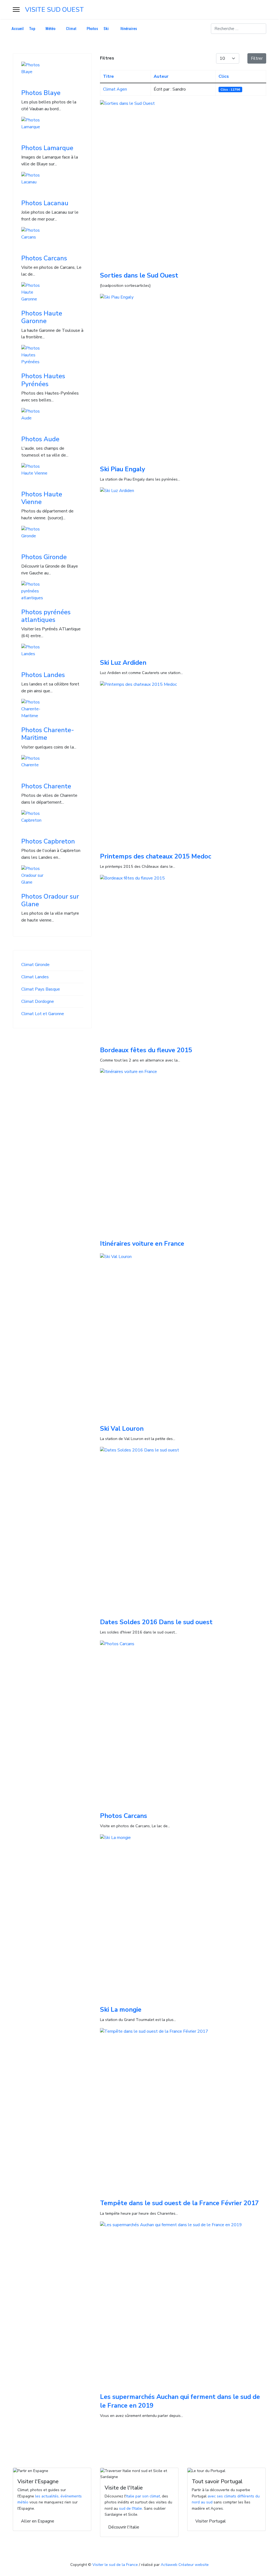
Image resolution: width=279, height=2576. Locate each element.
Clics (224, 76)
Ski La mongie (121, 2009)
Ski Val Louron (122, 1429)
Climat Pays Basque (41, 989)
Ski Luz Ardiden (123, 663)
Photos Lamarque (47, 148)
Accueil (18, 29)
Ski (106, 29)
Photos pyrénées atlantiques (46, 616)
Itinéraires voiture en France (142, 1244)
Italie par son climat (143, 2496)
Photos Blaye (41, 93)
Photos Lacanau (45, 203)
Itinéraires (129, 29)
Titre (108, 76)
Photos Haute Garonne (42, 317)
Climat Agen (115, 89)
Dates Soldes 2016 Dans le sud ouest (156, 1622)
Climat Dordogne (38, 1001)
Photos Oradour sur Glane (50, 900)
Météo (51, 29)
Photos (92, 29)
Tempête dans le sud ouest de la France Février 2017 (179, 2203)
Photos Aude (40, 439)
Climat (71, 29)
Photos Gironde (44, 557)
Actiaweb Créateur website (185, 2565)
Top (32, 29)
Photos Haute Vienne (42, 498)
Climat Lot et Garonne (43, 1014)
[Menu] (16, 10)
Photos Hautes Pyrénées (43, 380)
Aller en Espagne (38, 2521)
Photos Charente (46, 786)
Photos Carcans (44, 258)
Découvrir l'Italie (124, 2527)
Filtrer (257, 58)
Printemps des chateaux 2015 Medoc (156, 856)
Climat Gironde (35, 965)
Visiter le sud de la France (115, 2565)
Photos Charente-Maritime (48, 734)
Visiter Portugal (211, 2521)
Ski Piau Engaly (122, 469)
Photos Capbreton (48, 841)
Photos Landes (43, 675)
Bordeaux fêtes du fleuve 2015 (146, 1050)
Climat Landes (35, 977)
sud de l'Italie (131, 2508)
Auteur (161, 76)
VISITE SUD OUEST (54, 10)
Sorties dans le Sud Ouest (139, 275)
